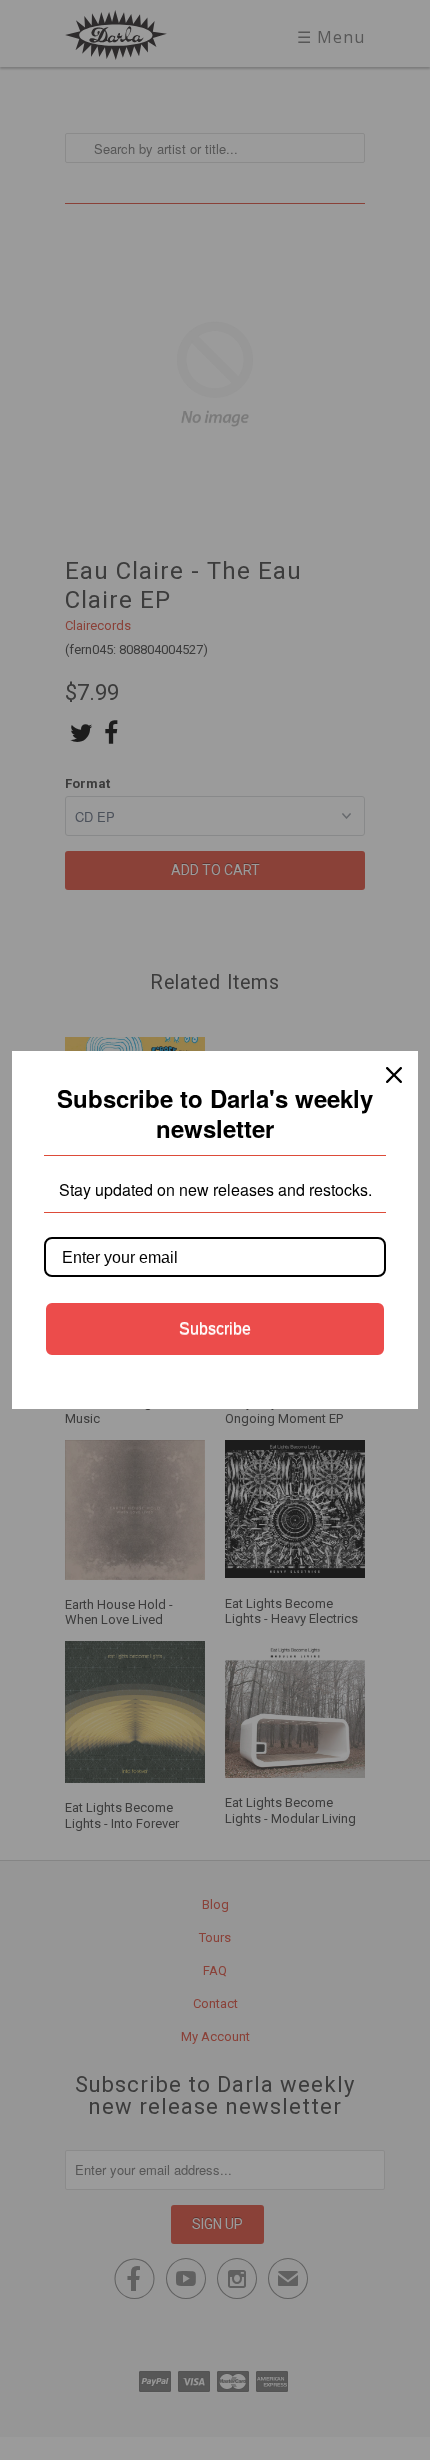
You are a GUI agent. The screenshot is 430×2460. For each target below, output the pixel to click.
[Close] (394, 1075)
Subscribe (215, 1328)
